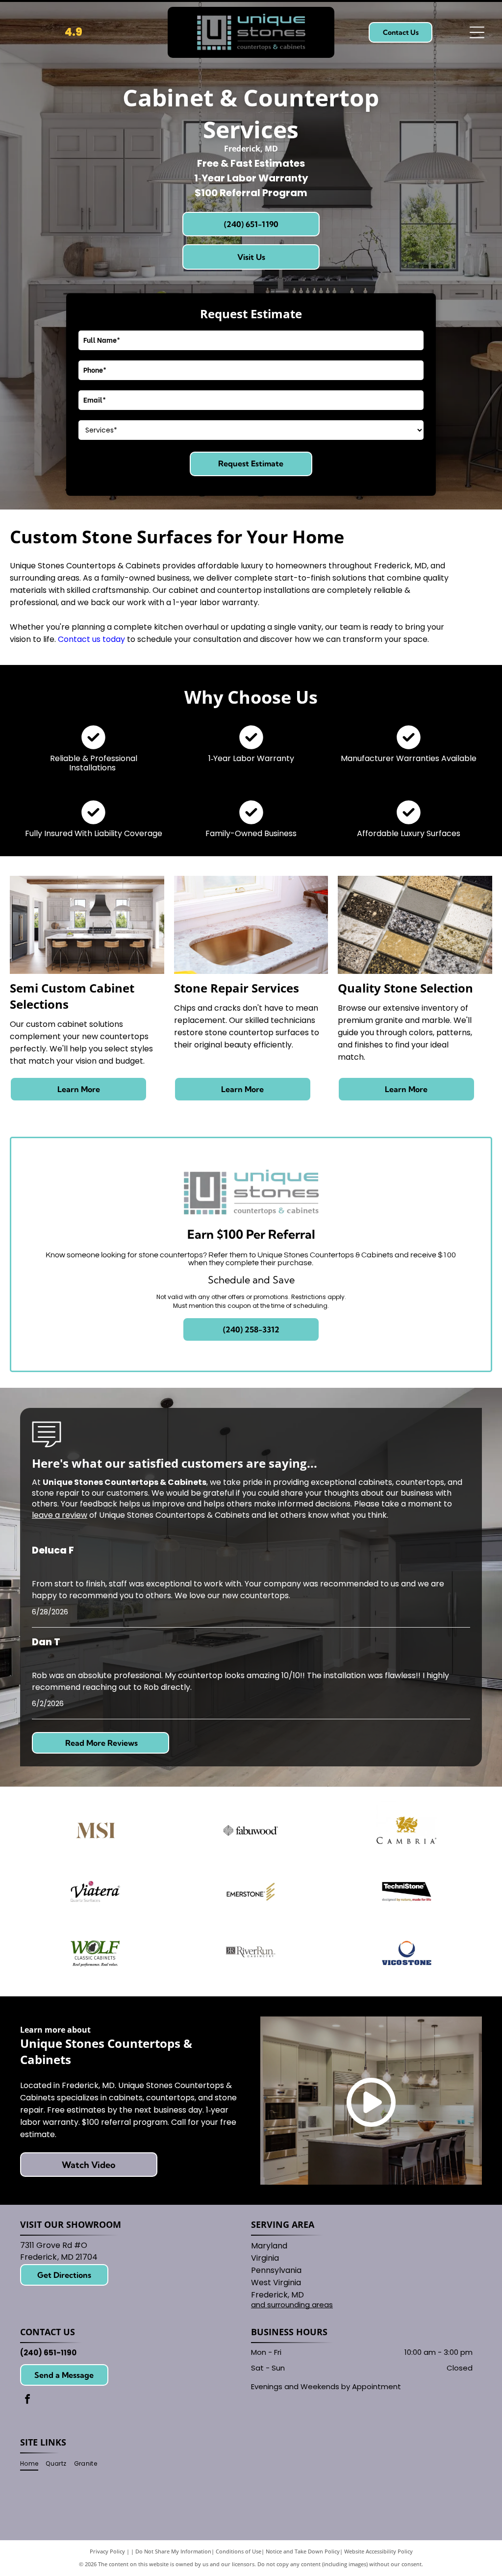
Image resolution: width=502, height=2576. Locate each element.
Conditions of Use (238, 2551)
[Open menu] (477, 32)
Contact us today (91, 639)
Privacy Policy (107, 2551)
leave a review (60, 1515)
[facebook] (27, 2400)
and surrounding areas (292, 2305)
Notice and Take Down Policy (303, 2551)
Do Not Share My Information (173, 2551)
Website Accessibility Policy (378, 2551)
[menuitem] (33, 2464)
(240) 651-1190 (48, 2353)
